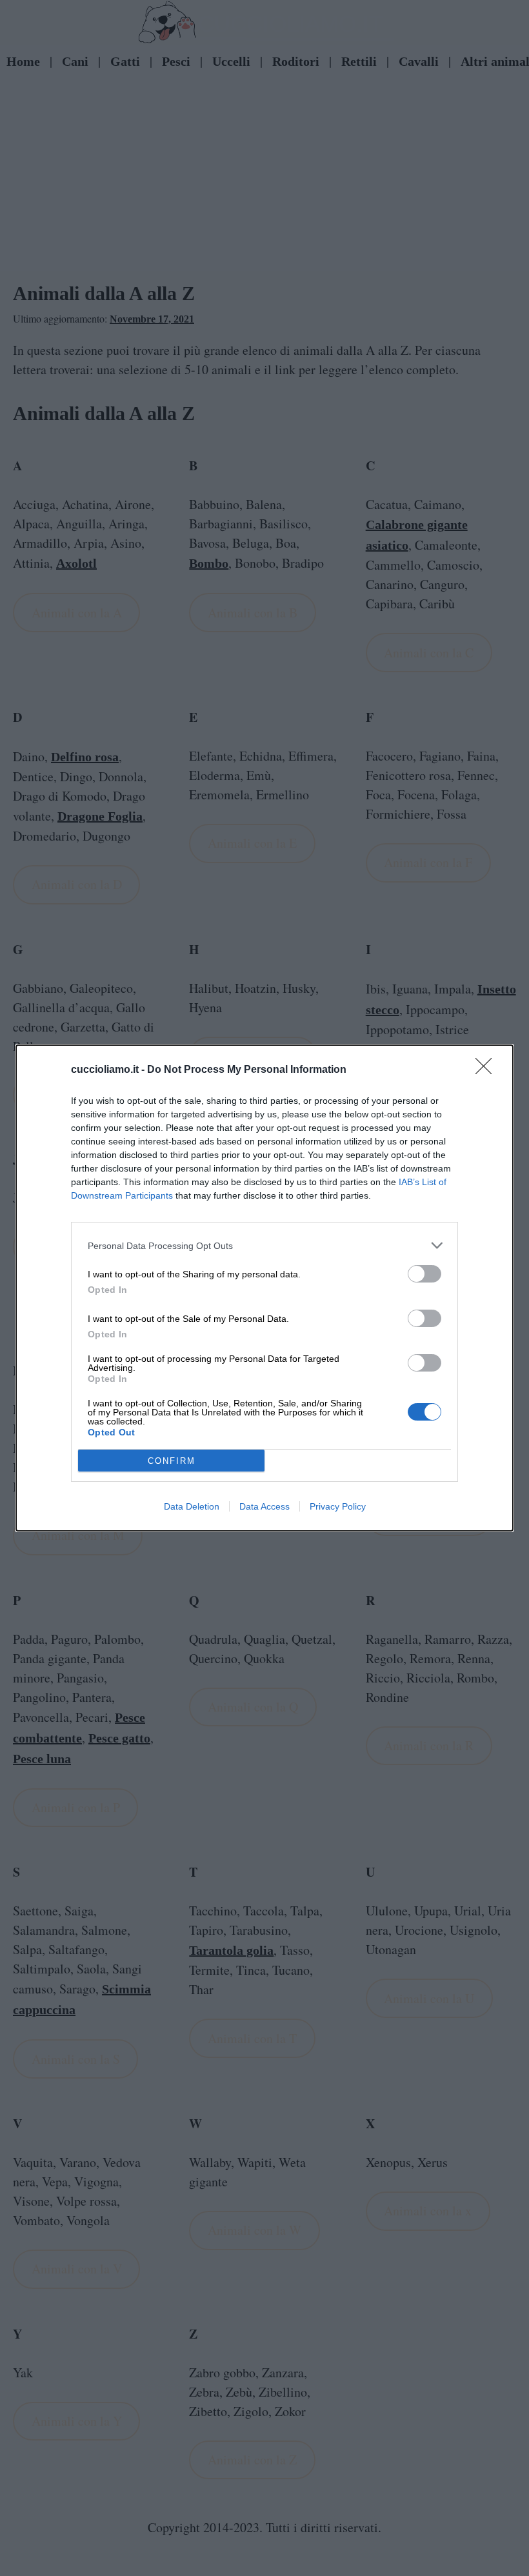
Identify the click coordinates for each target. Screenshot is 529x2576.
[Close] (488, 1070)
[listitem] (264, 1245)
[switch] (424, 1274)
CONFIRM (172, 1461)
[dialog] (264, 1288)
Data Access (264, 1506)
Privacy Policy (338, 1506)
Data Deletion (192, 1506)
